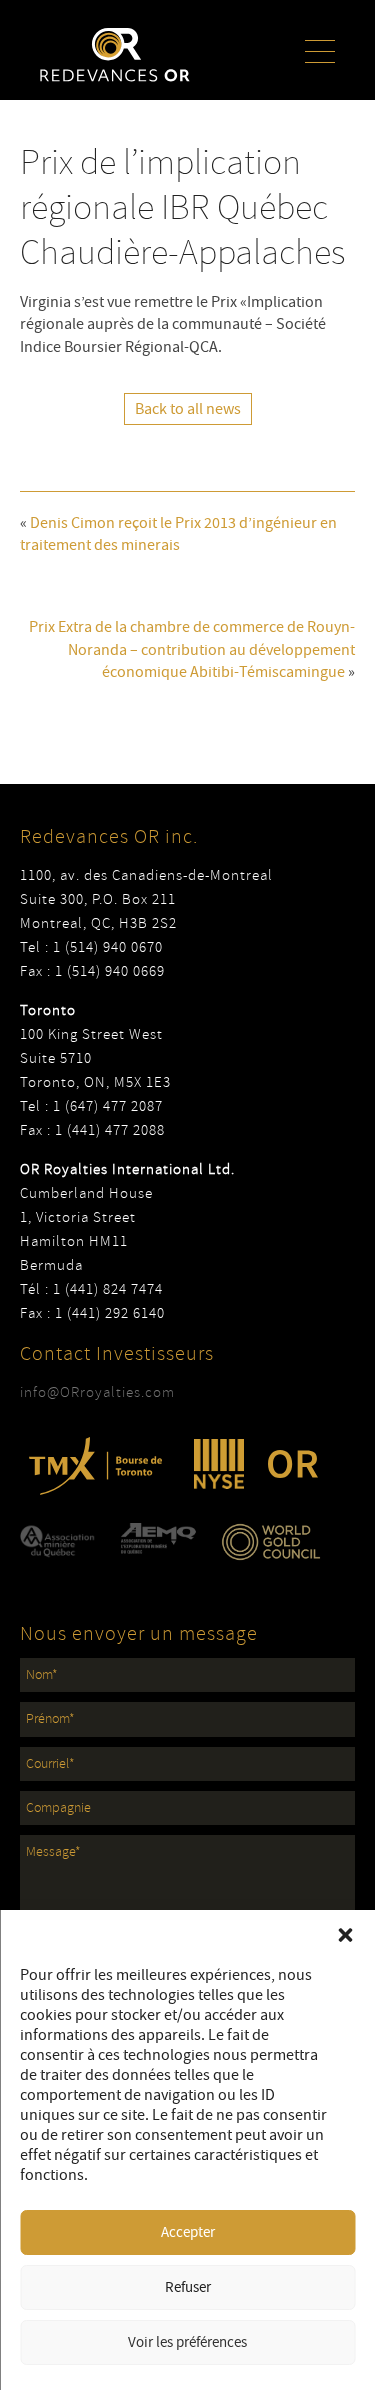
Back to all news (188, 409)
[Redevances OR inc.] (115, 54)
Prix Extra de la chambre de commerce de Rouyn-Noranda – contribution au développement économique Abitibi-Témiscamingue (192, 649)
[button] (345, 1935)
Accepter (188, 2232)
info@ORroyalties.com (97, 1392)
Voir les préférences (187, 2342)
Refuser (188, 2287)
